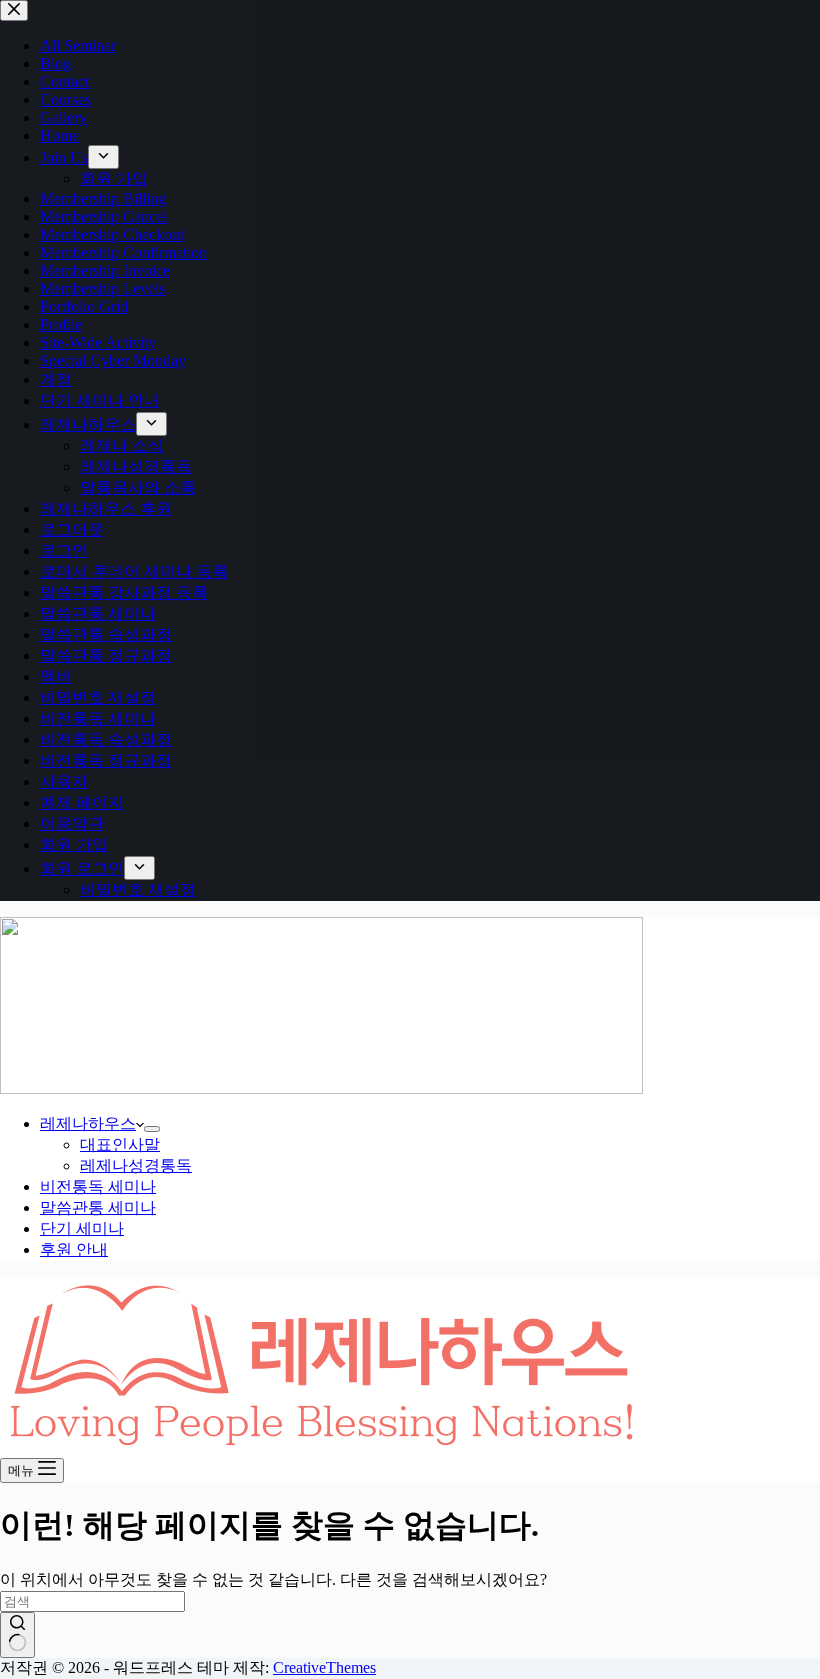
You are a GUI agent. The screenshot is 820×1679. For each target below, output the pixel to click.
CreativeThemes (324, 1667)
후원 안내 (74, 1249)
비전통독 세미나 (98, 1186)
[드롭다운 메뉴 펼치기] (152, 1129)
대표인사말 (120, 1144)
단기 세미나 (82, 1228)
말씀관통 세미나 (98, 1207)
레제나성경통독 (136, 1165)
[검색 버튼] (17, 1635)
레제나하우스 (88, 1123)
